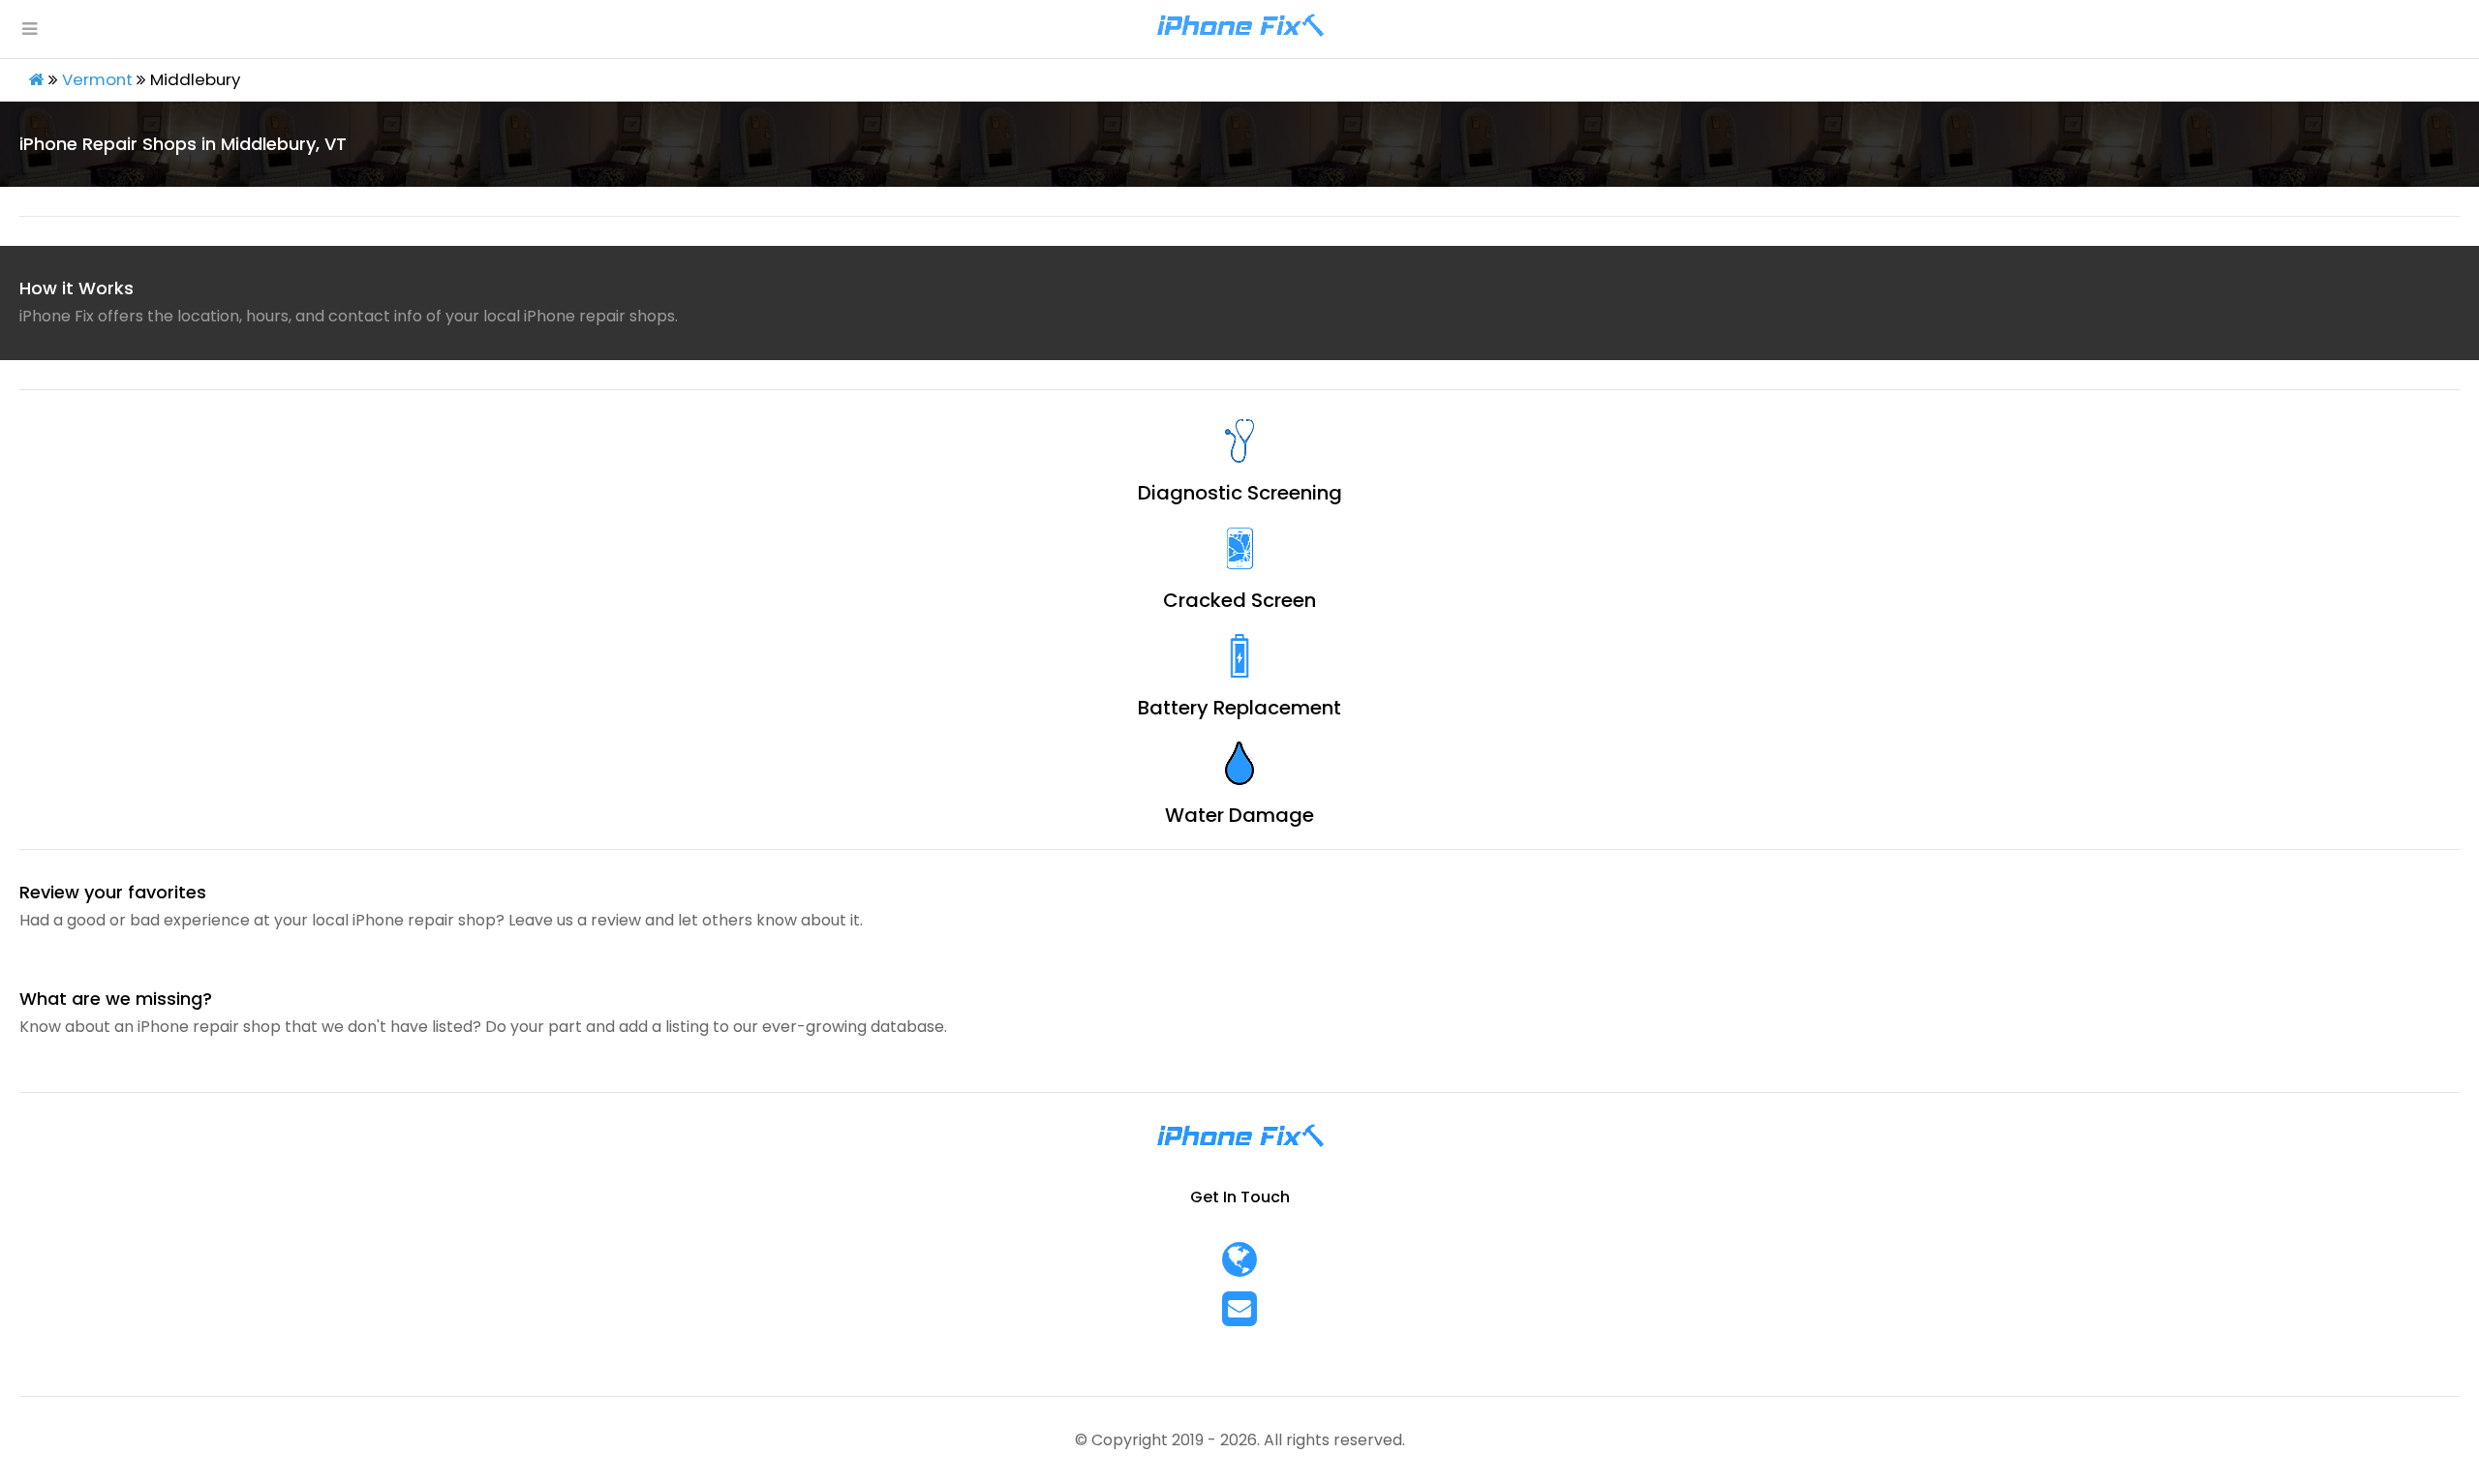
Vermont (97, 79)
